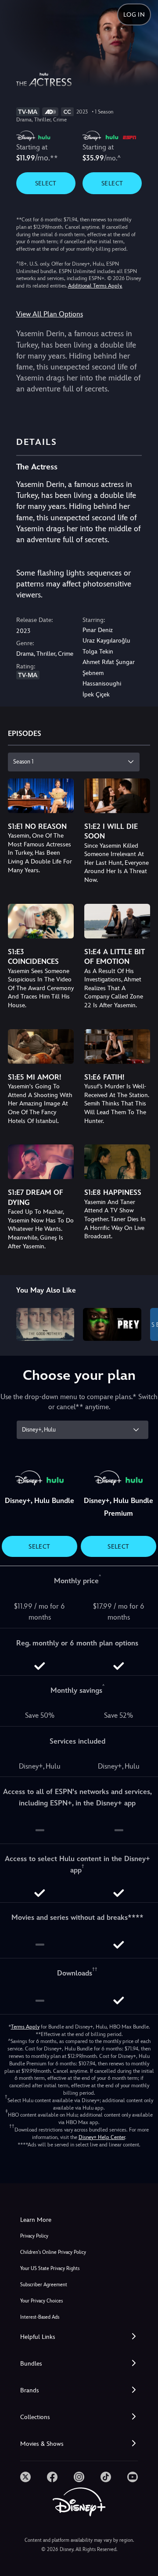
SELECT (46, 183)
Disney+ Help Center (102, 2137)
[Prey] (112, 1324)
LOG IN (134, 14)
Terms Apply (25, 2027)
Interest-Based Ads (40, 2317)
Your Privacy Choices (41, 2301)
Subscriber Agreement (44, 2285)
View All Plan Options (50, 314)
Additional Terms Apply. (95, 286)
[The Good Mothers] (45, 1324)
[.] (25, 2477)
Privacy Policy (34, 2236)
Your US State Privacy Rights (50, 2269)
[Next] (143, 1323)
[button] (79, 2337)
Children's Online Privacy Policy (53, 2252)
